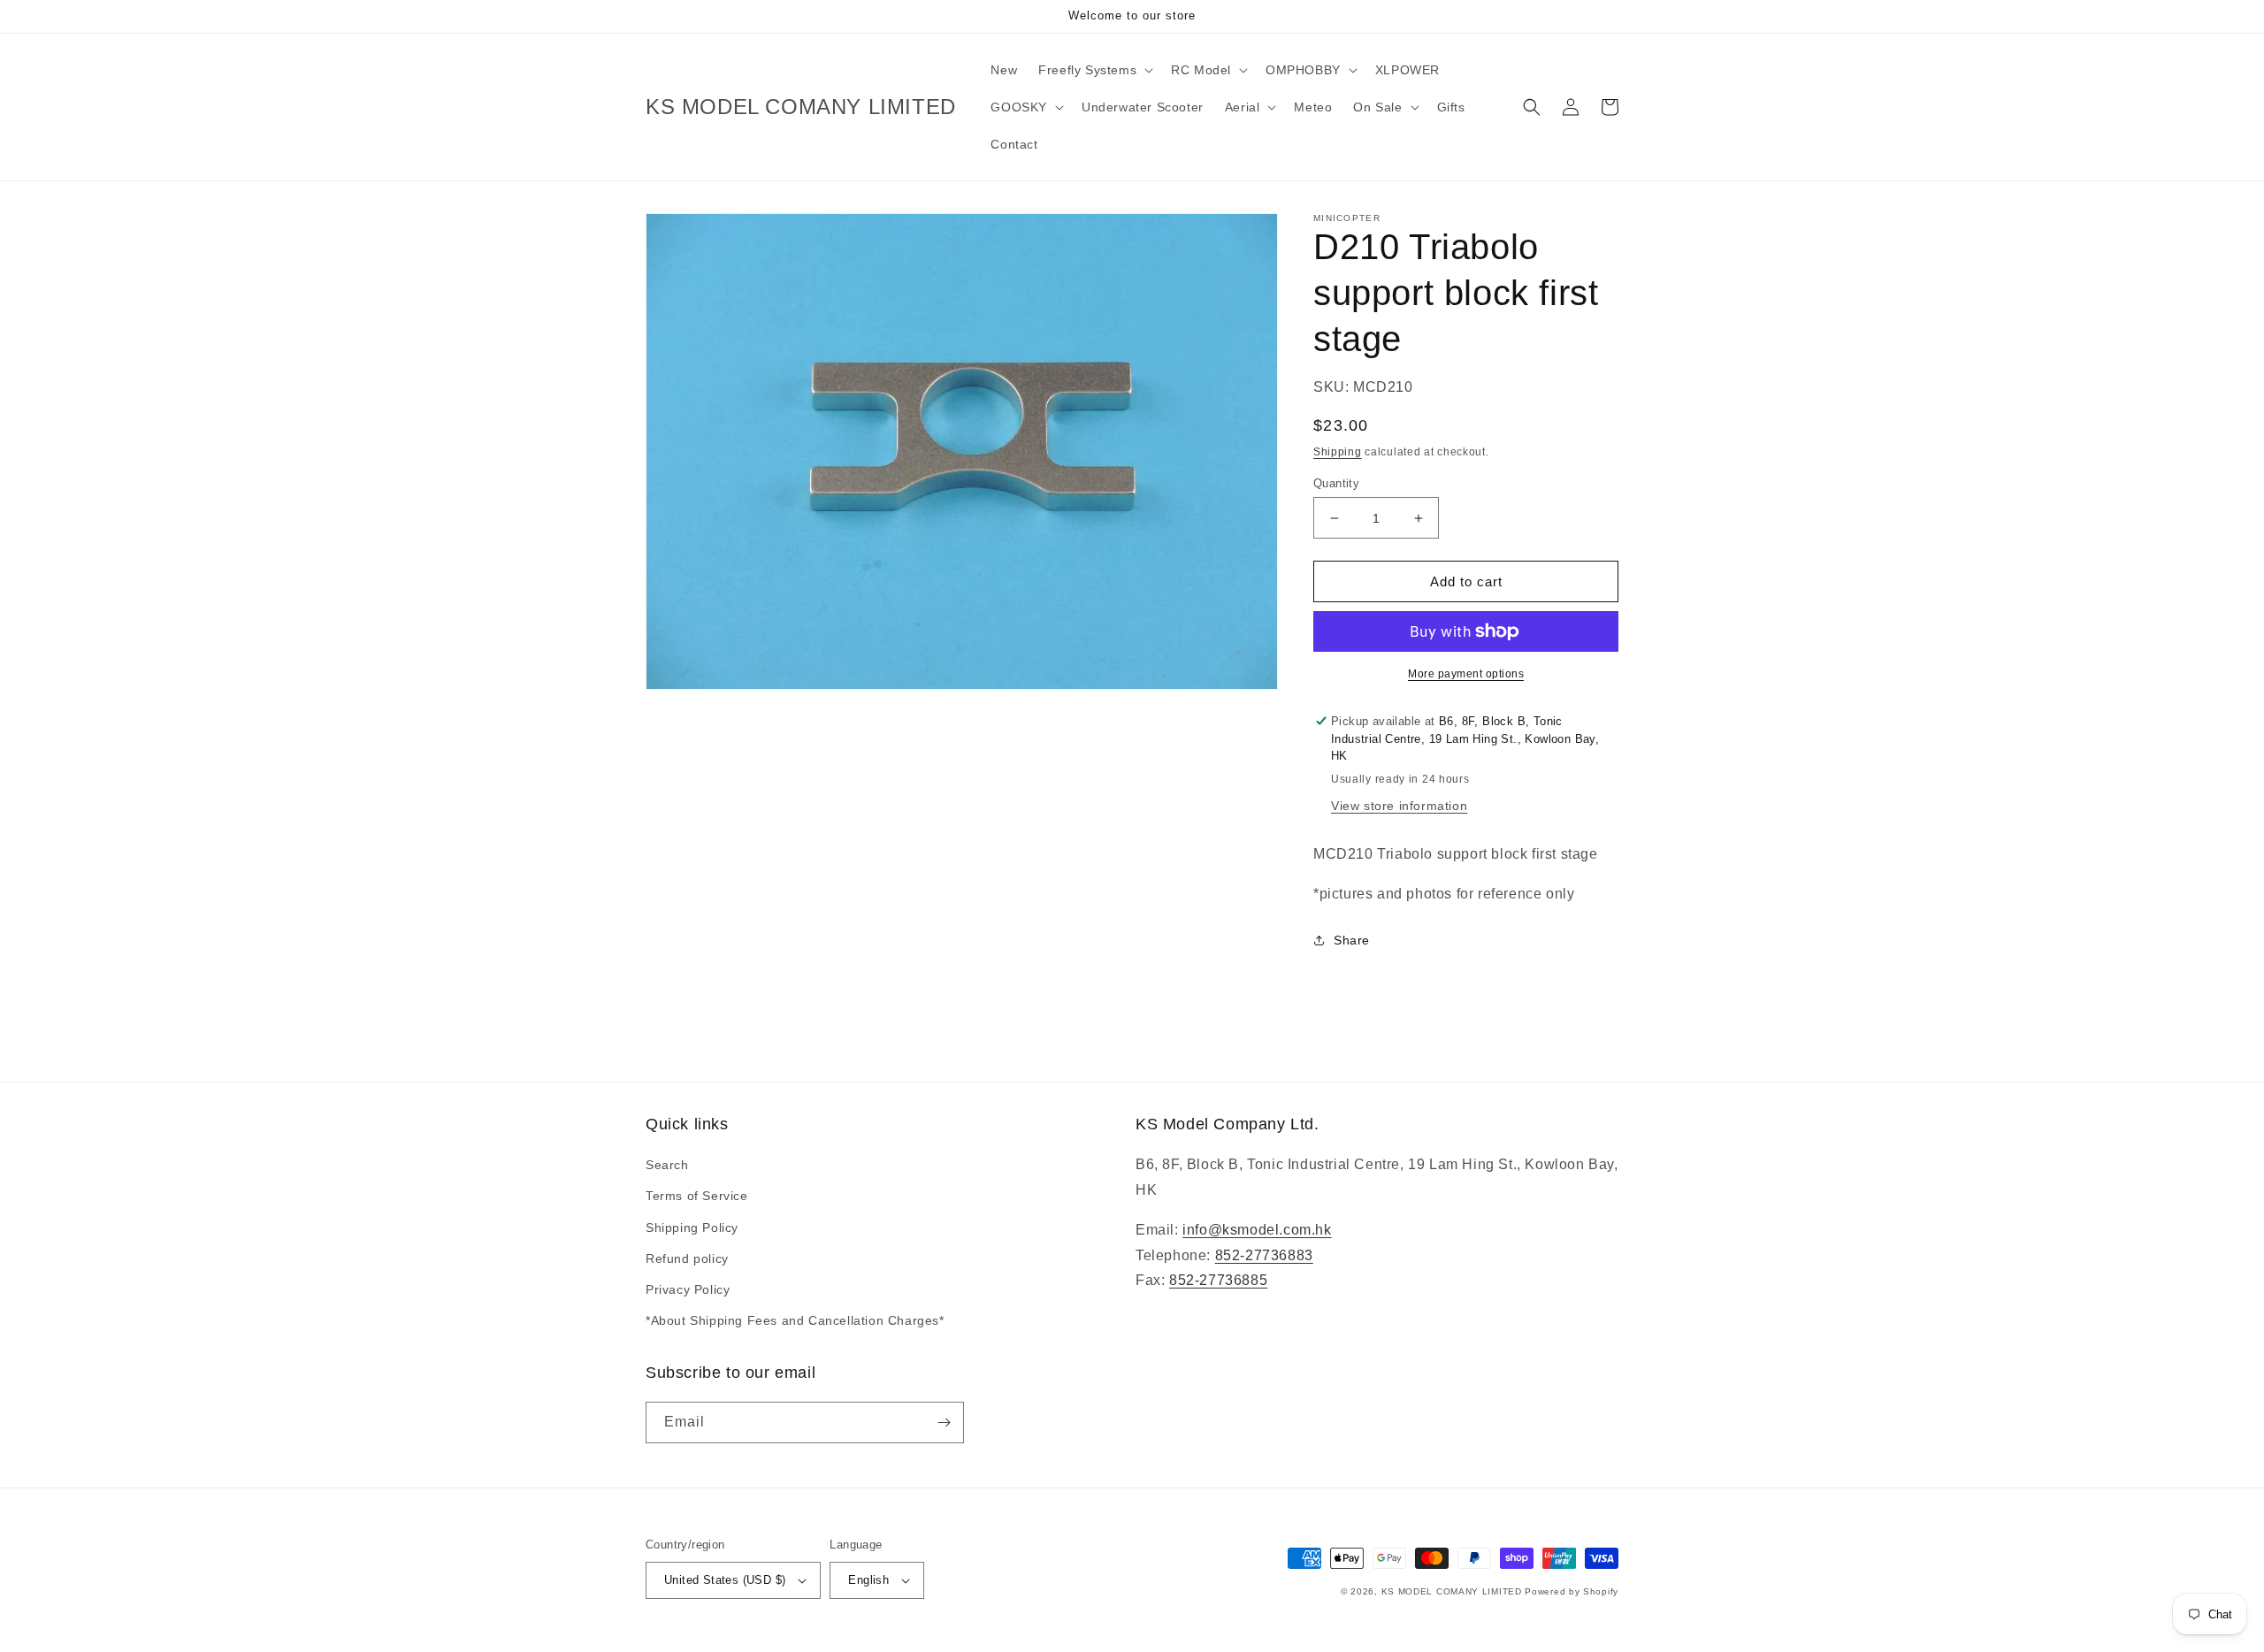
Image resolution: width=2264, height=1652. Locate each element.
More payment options (1466, 674)
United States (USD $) (725, 1580)
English (868, 1580)
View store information (1399, 806)
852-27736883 (1264, 1255)
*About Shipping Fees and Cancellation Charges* (795, 1320)
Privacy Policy (688, 1289)
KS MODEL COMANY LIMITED (1452, 1591)
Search (667, 1165)
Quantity (1336, 483)
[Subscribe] (944, 1423)
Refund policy (687, 1258)
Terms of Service (697, 1196)
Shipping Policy (692, 1228)
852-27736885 (1218, 1280)
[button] (1094, 70)
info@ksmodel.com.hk (1257, 1230)
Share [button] (1352, 940)
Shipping (1338, 452)
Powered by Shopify (1572, 1591)
